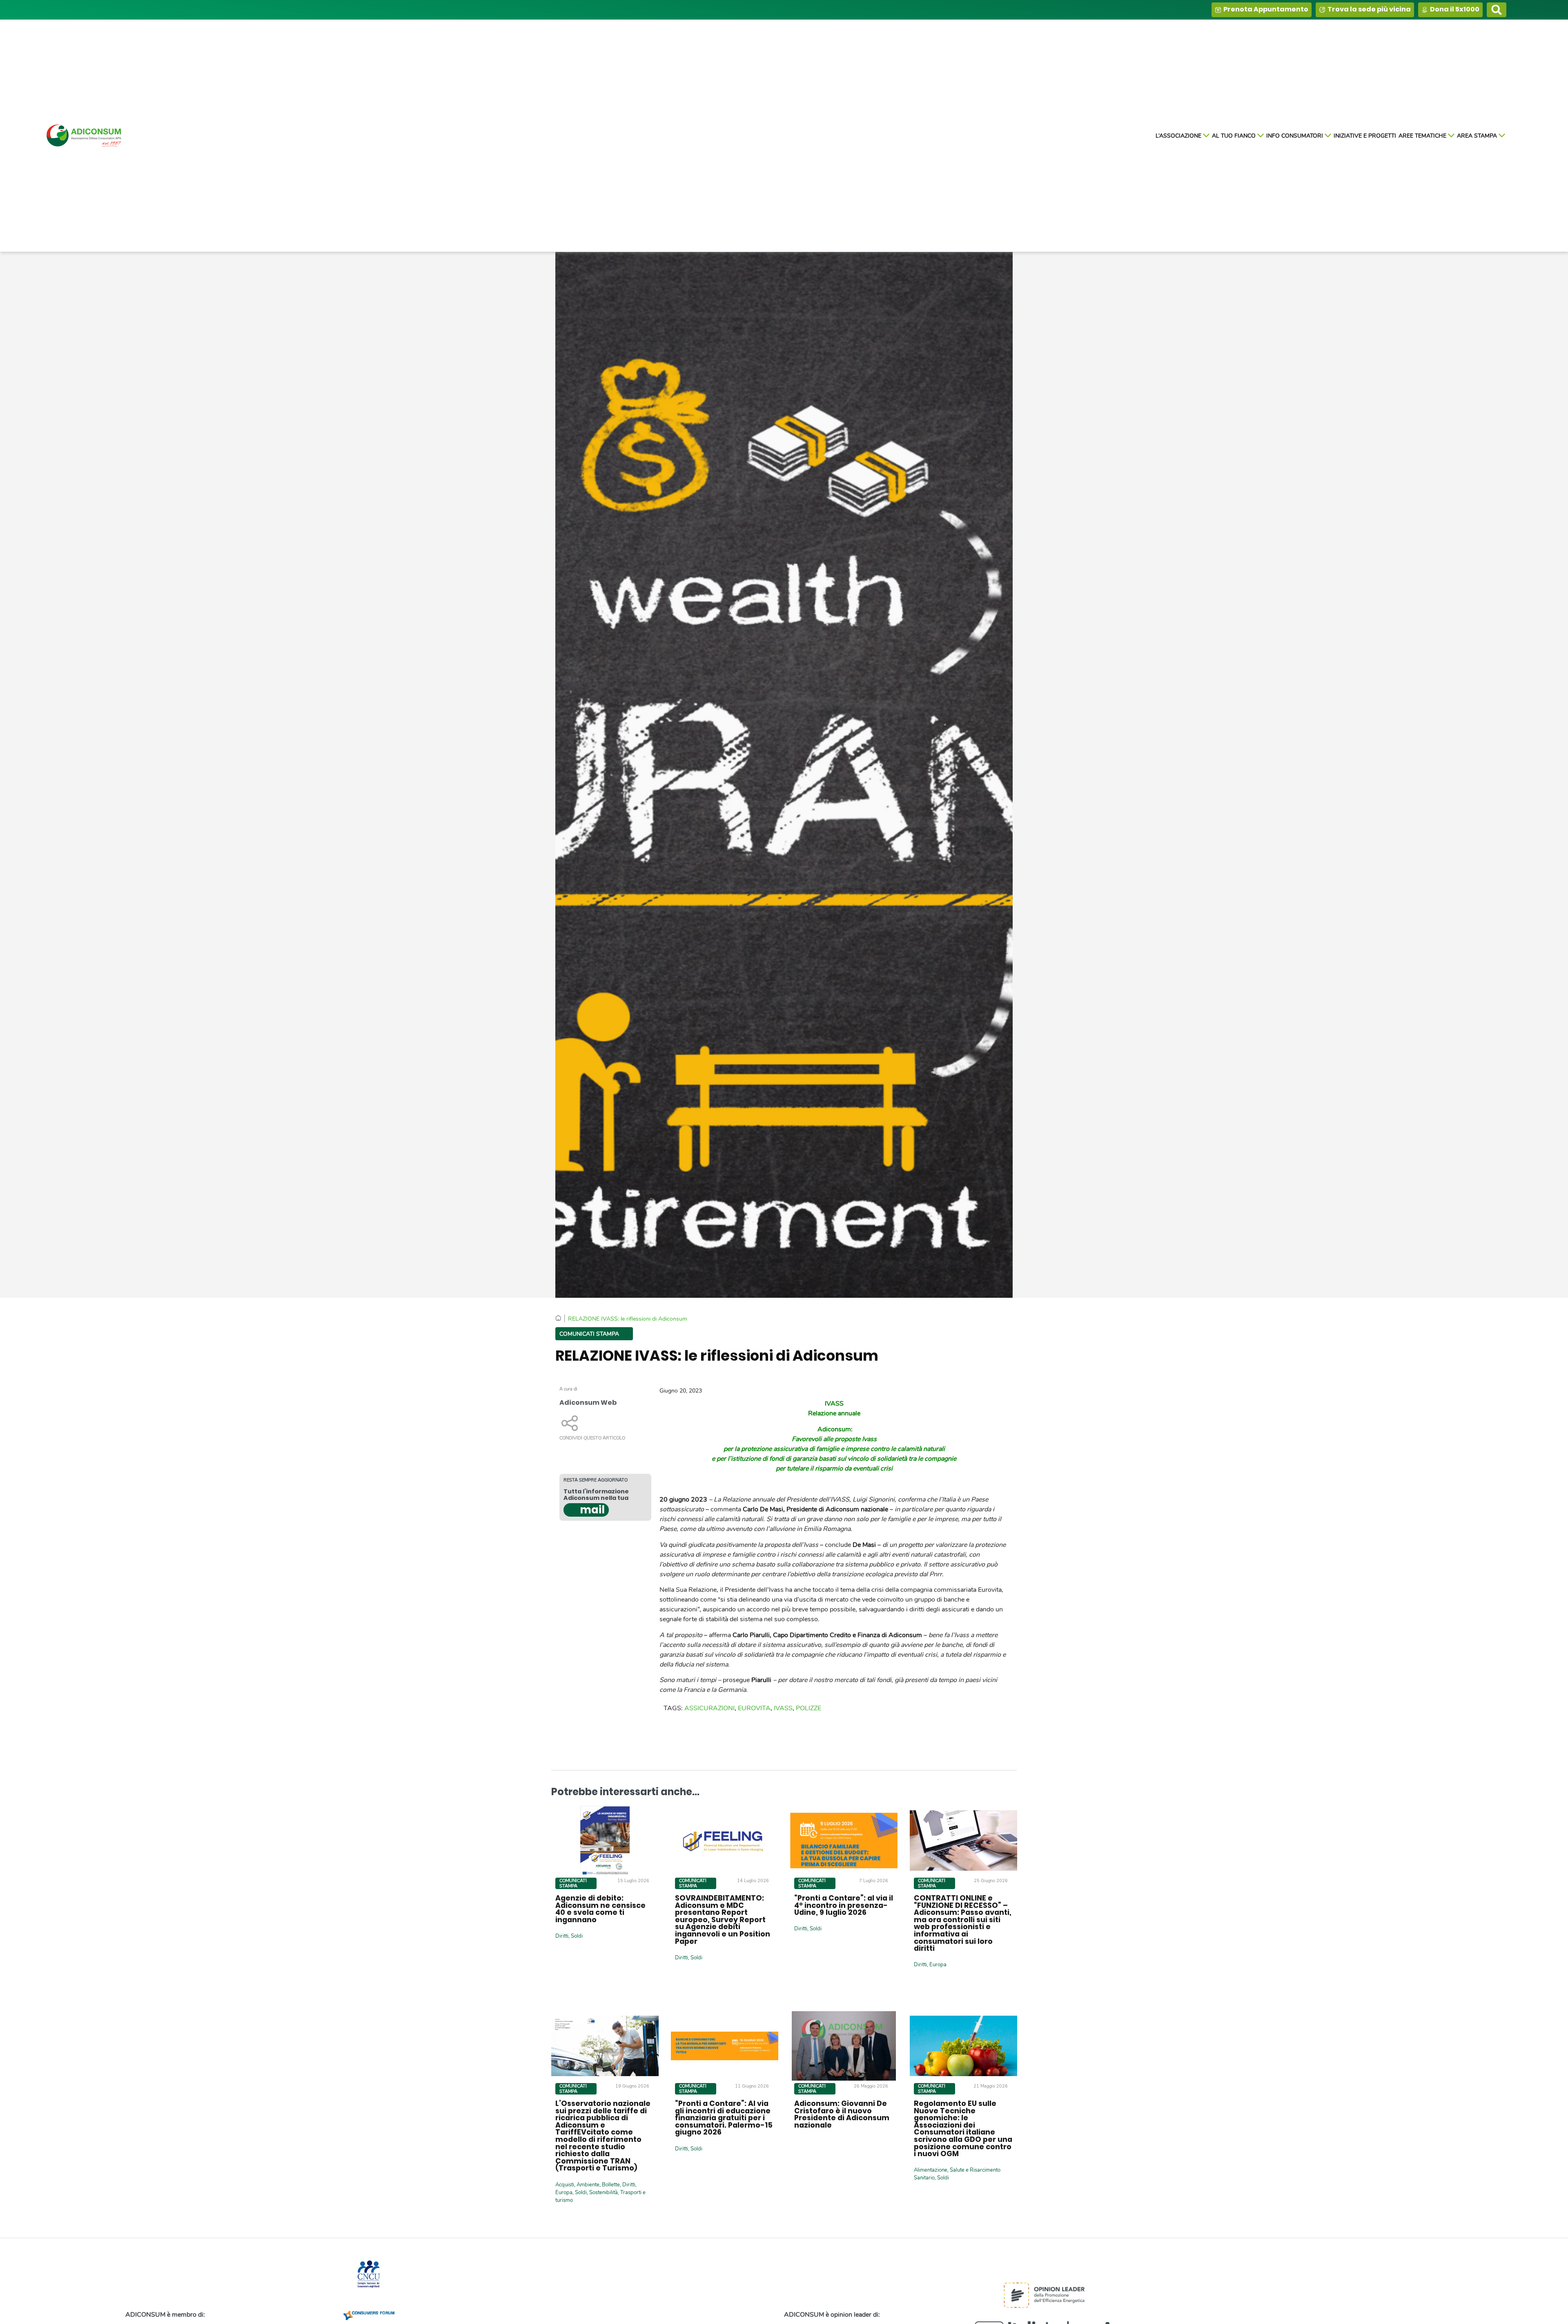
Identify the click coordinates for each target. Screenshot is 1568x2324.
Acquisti (565, 2184)
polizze (808, 1708)
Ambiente (588, 2184)
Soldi (577, 1936)
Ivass (783, 1708)
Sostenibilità (604, 2192)
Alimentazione (931, 2170)
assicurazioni (709, 1708)
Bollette (611, 2184)
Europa (938, 1965)
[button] (1497, 10)
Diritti (562, 1936)
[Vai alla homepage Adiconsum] (85, 136)
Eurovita (754, 1708)
